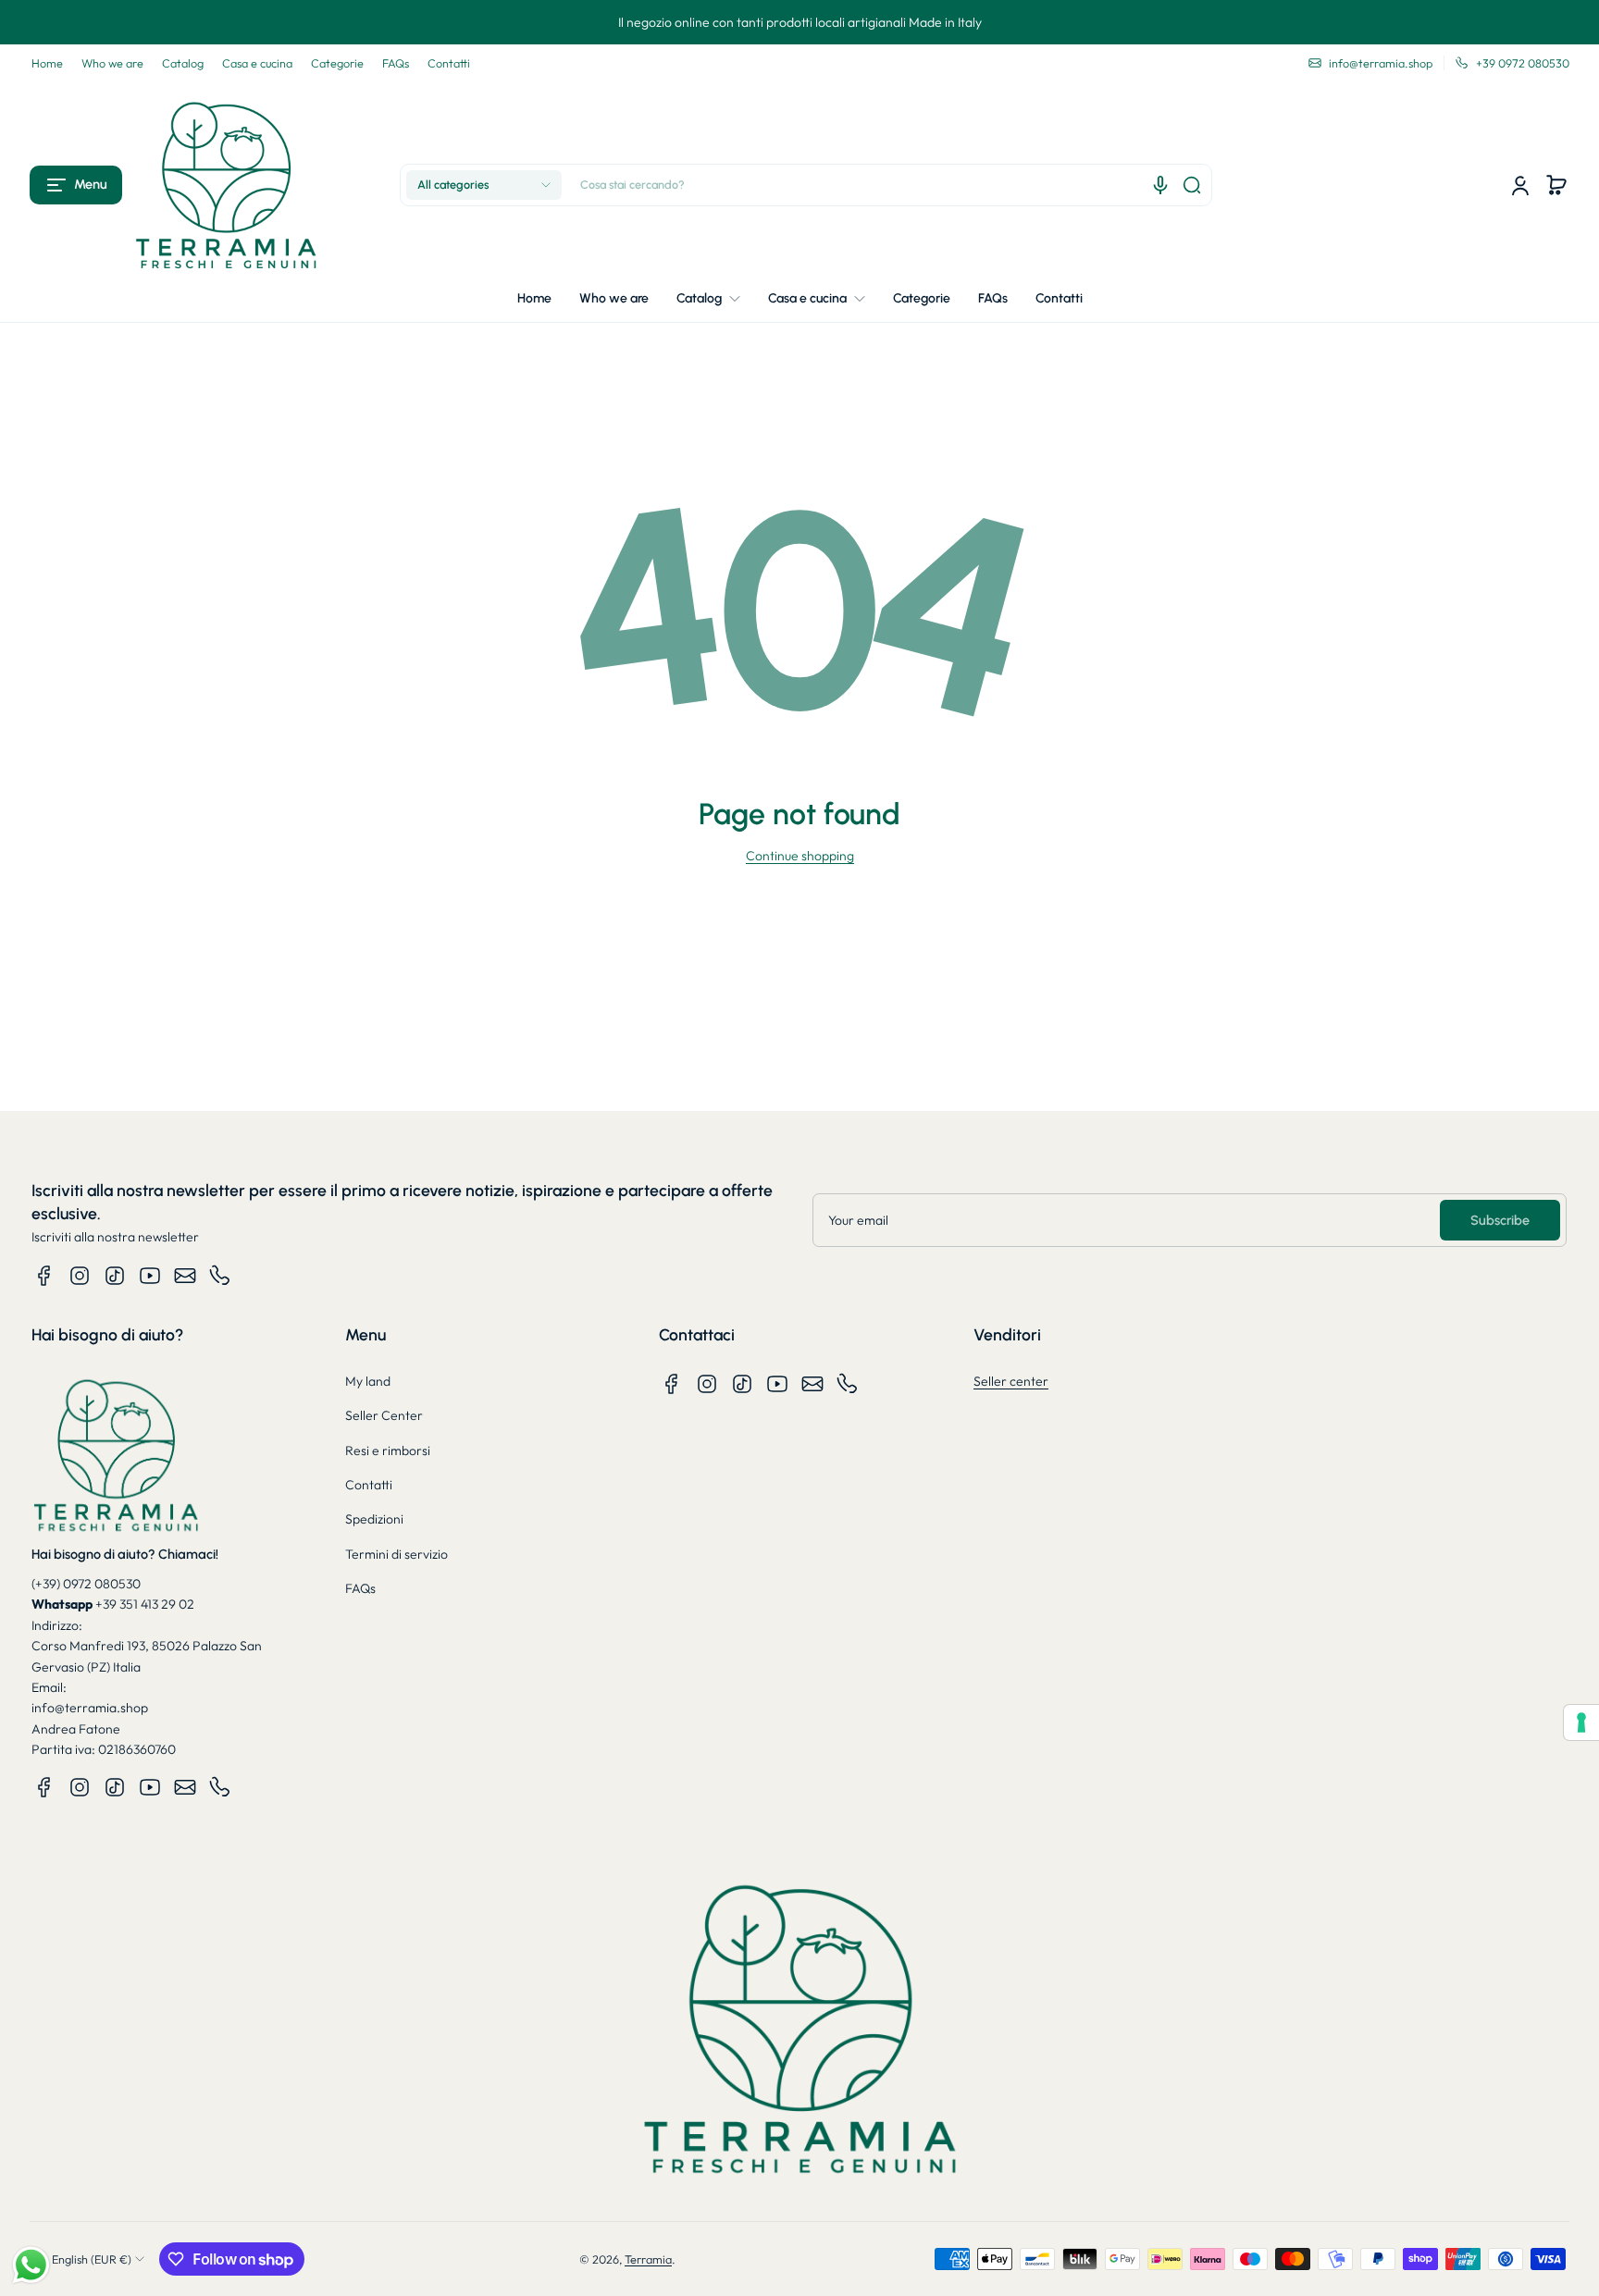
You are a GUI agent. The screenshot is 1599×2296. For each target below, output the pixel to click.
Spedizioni (374, 1519)
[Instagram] (80, 1276)
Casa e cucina (257, 63)
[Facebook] (44, 1276)
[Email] (185, 1276)
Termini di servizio (397, 1554)
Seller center (1011, 1381)
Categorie (337, 63)
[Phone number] (220, 1276)
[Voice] (1160, 185)
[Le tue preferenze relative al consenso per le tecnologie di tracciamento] (1581, 1722)
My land (368, 1381)
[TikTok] (115, 1276)
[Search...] (1192, 185)
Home (47, 63)
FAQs (396, 63)
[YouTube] (150, 1276)
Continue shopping (800, 856)
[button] (76, 185)
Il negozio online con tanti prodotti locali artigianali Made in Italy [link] (800, 22)
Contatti (449, 63)
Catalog (183, 63)
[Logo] (226, 185)
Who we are (112, 63)
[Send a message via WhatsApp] (31, 2265)
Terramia (648, 2259)
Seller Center (384, 1415)
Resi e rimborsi (388, 1450)
